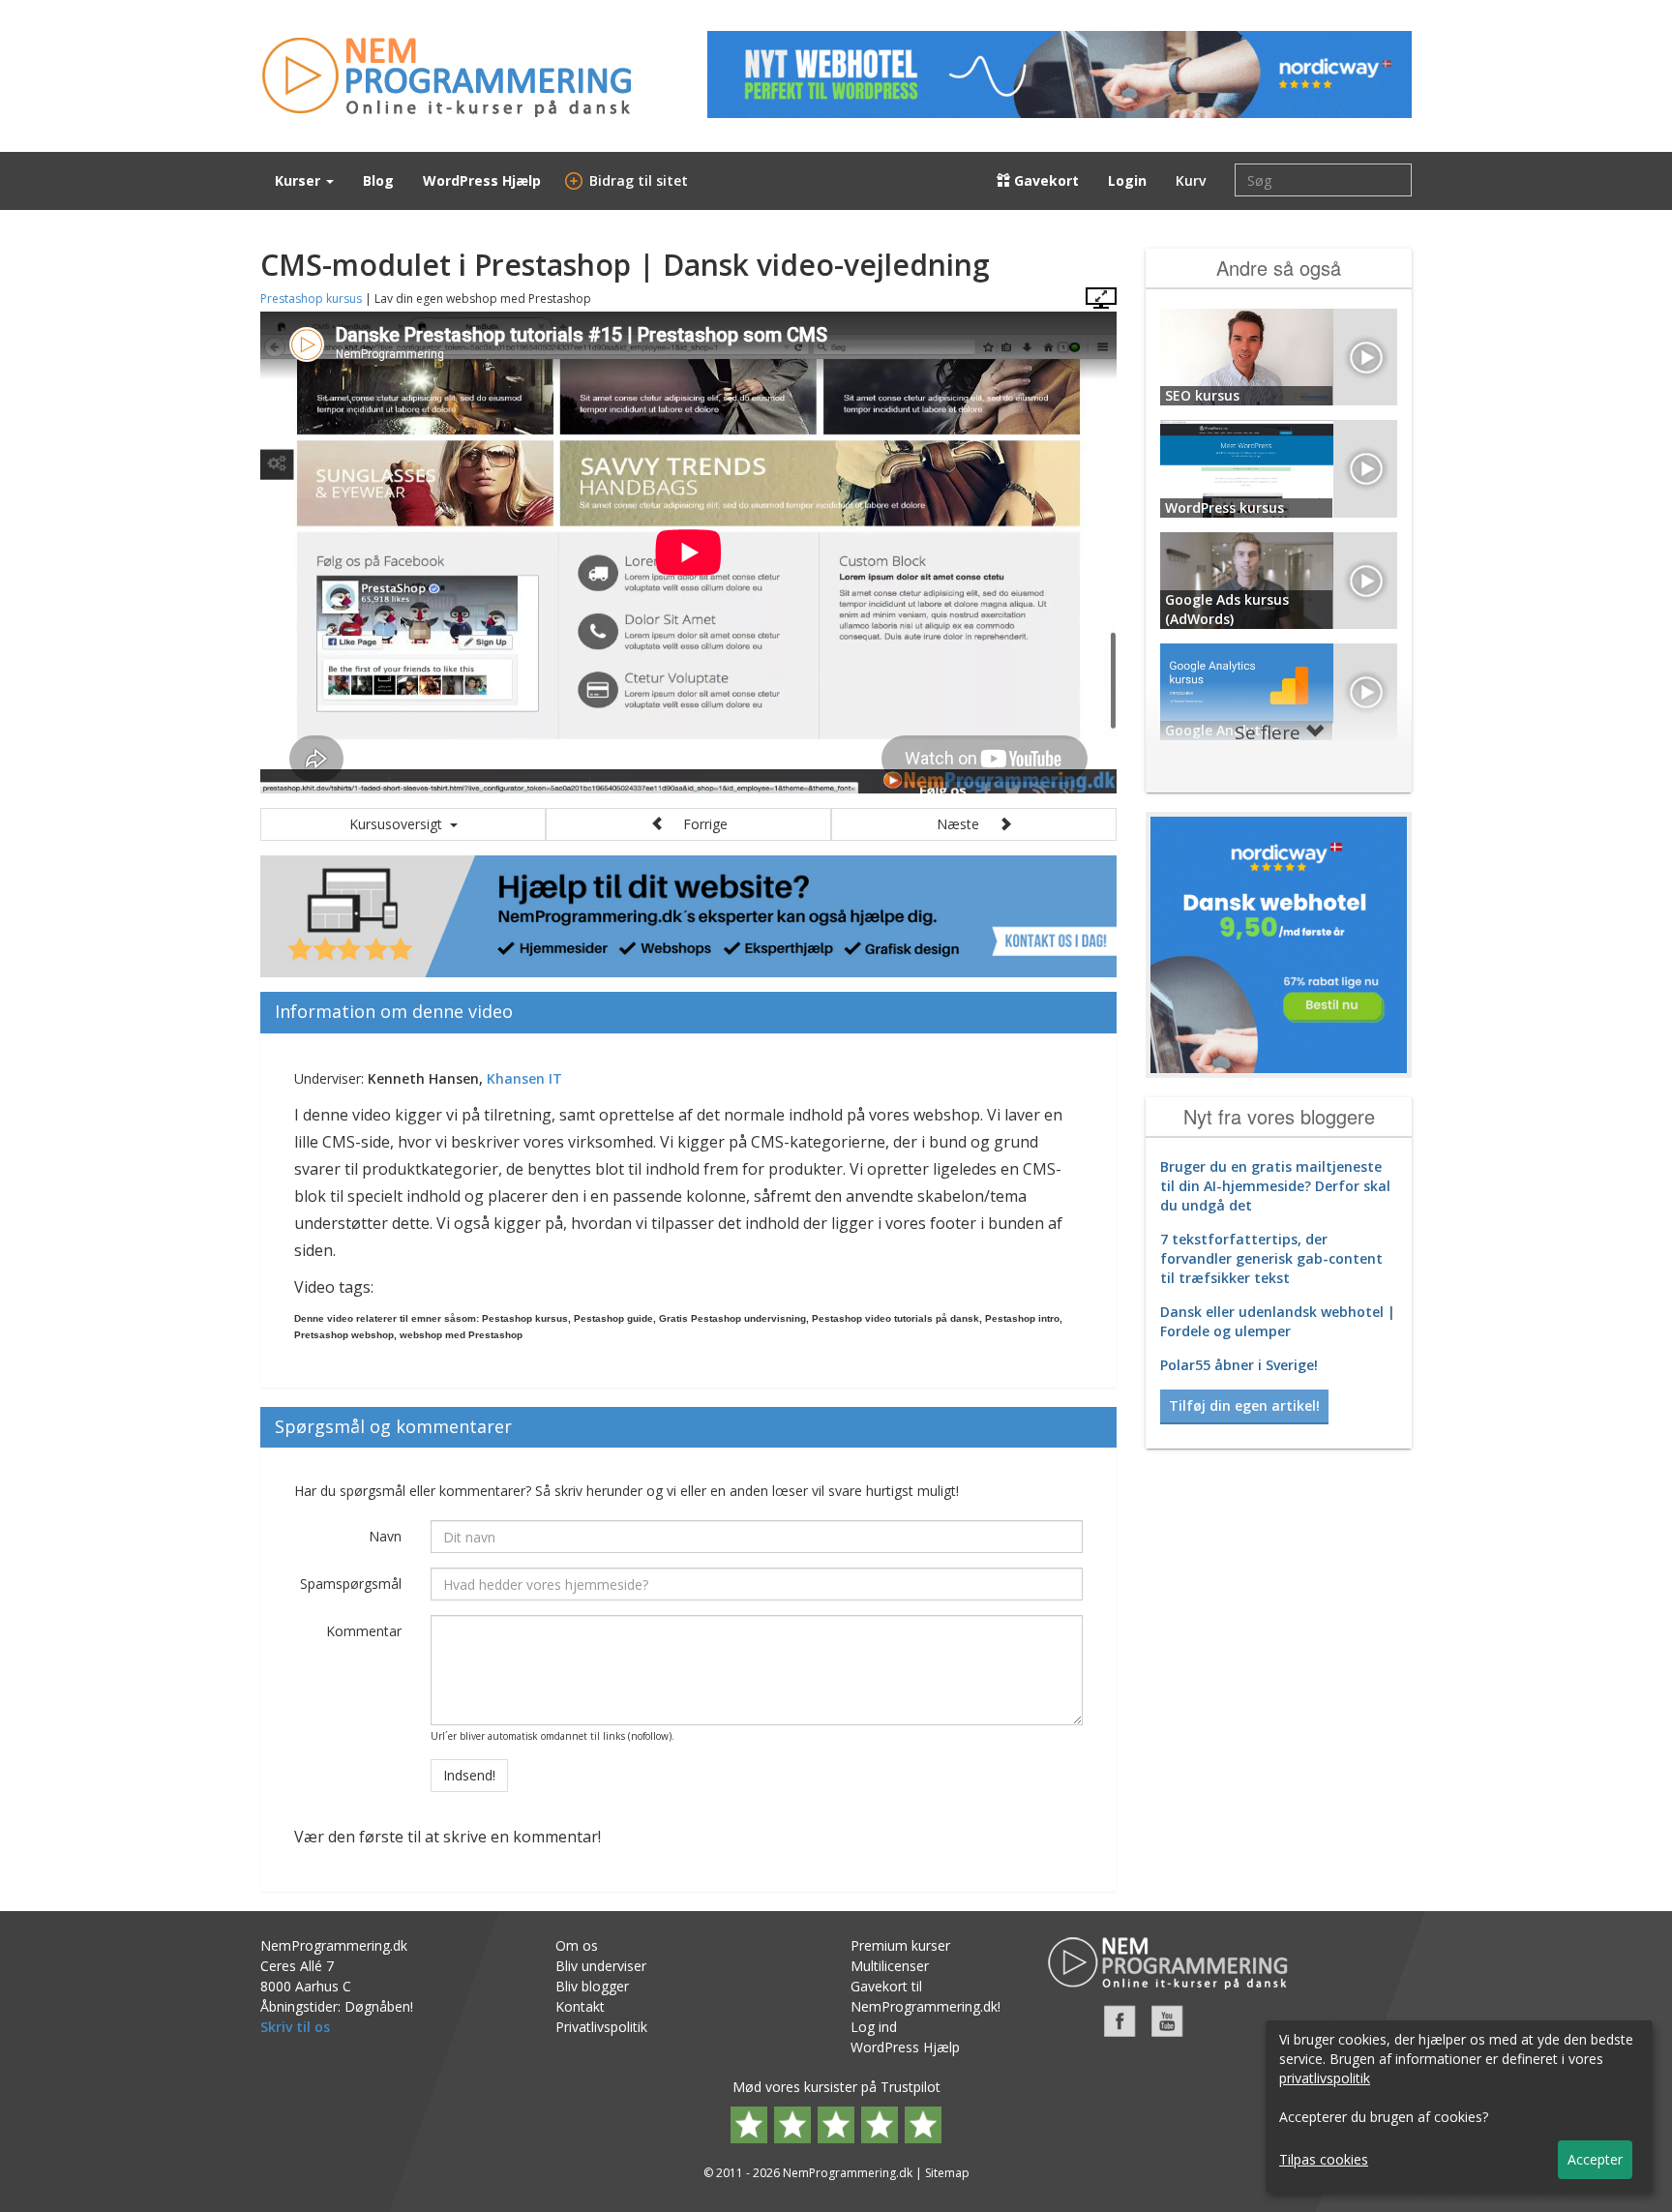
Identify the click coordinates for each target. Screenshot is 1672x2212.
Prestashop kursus (311, 299)
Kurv (1191, 180)
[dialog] (1459, 2107)
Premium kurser (900, 1945)
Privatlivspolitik (601, 2027)
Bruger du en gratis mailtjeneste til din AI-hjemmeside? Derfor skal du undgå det (1275, 1186)
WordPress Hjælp (482, 180)
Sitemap (947, 2173)
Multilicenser (890, 1966)
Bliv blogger (592, 1986)
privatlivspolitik (1325, 2078)
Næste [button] (968, 824)
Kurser (299, 180)
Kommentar (364, 1631)
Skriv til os (295, 2027)
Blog (378, 180)
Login (1127, 180)
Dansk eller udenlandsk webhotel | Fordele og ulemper (1278, 1321)
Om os (577, 1945)
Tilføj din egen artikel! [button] (1244, 1405)
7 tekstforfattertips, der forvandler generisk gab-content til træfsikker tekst (1271, 1258)
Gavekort (1045, 180)
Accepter (1595, 2159)
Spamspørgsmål (351, 1584)
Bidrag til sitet (629, 180)
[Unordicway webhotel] (1060, 75)
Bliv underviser (601, 1966)
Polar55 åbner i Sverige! (1239, 1365)
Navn (385, 1536)
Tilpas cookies (1324, 2159)
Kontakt (580, 2006)
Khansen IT (524, 1078)
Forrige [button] (696, 824)
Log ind (874, 2027)
